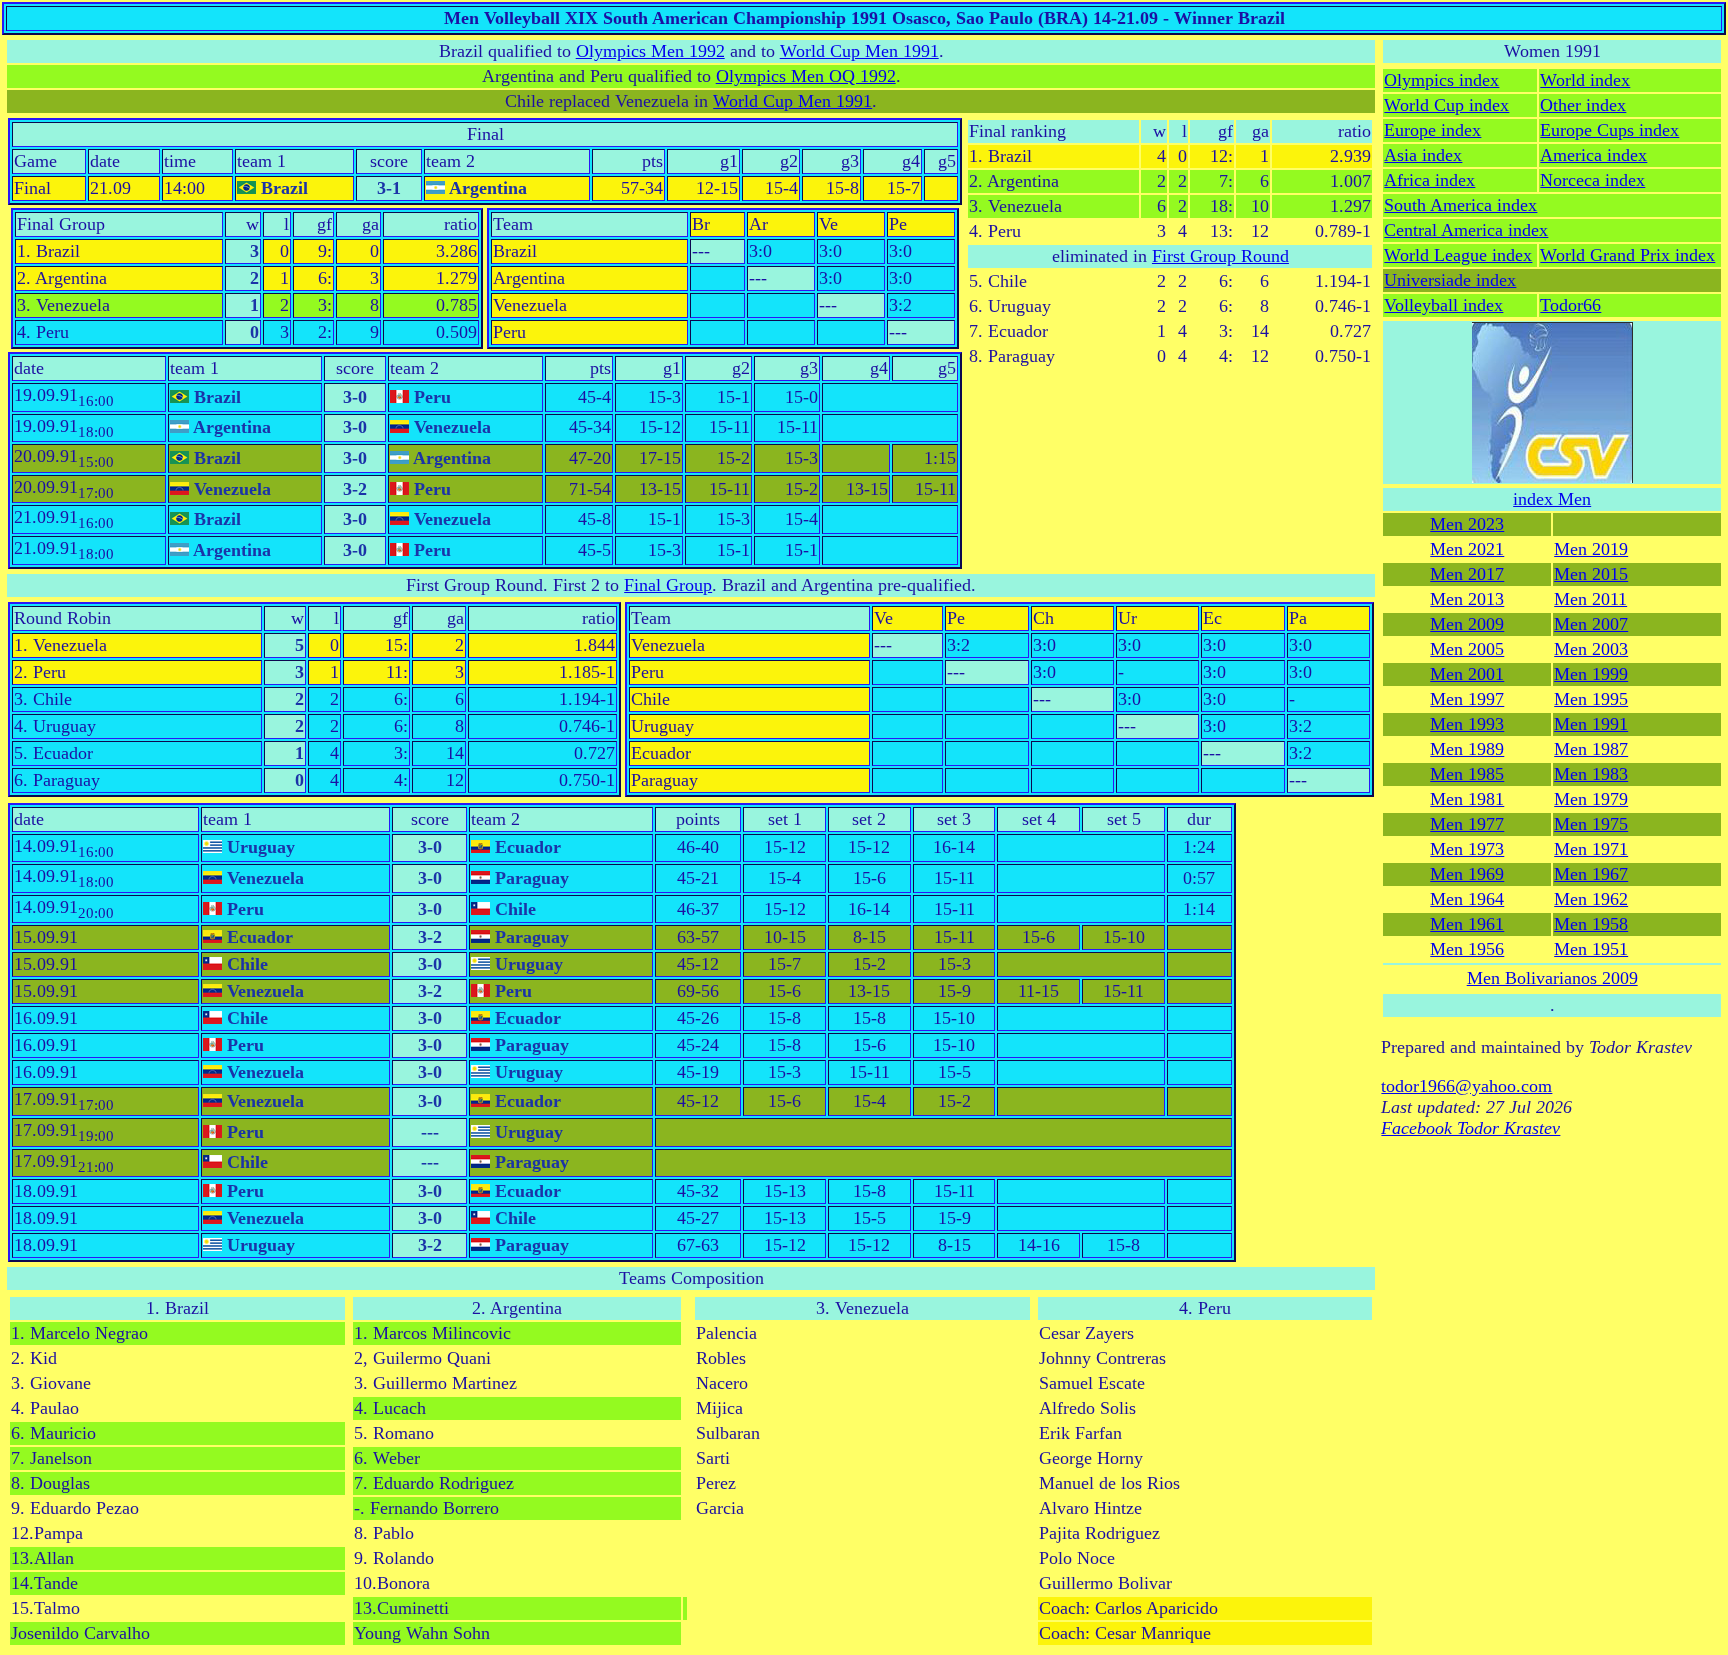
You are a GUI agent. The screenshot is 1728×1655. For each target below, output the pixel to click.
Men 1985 (1467, 774)
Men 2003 (1591, 649)
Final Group (668, 585)
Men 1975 (1591, 824)
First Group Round (1220, 256)
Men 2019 (1591, 549)
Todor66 (1570, 305)
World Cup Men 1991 (859, 51)
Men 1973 (1467, 849)
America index (1593, 155)
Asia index (1423, 155)
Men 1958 (1591, 924)
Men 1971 (1591, 849)
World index (1585, 80)
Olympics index (1441, 80)
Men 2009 (1467, 624)
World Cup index (1446, 105)
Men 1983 (1591, 774)
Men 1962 (1591, 899)
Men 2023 (1467, 524)
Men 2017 (1467, 574)
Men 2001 (1467, 674)
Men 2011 (1590, 599)
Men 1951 (1591, 949)
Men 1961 (1467, 924)
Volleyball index (1443, 305)
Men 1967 (1591, 874)
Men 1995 (1591, 699)
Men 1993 (1467, 724)
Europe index (1432, 130)
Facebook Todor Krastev (1470, 1128)
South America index (1460, 205)
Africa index (1429, 180)
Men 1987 (1591, 749)
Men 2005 (1467, 649)
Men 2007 (1591, 624)
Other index (1583, 105)
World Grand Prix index (1627, 255)
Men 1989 (1467, 749)
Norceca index (1592, 180)
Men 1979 (1591, 799)
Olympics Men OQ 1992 (806, 76)
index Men (1552, 499)
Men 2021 (1467, 549)
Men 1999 (1591, 674)
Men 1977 (1467, 824)
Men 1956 (1467, 949)
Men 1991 (1591, 724)
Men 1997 (1467, 699)
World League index (1458, 255)
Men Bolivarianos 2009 (1552, 978)
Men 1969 (1467, 874)
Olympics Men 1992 (650, 51)
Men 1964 (1467, 899)
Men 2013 (1467, 599)
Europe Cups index (1609, 130)
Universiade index (1450, 280)
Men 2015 (1591, 574)
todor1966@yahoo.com (1466, 1086)
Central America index (1466, 230)
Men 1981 (1467, 799)
